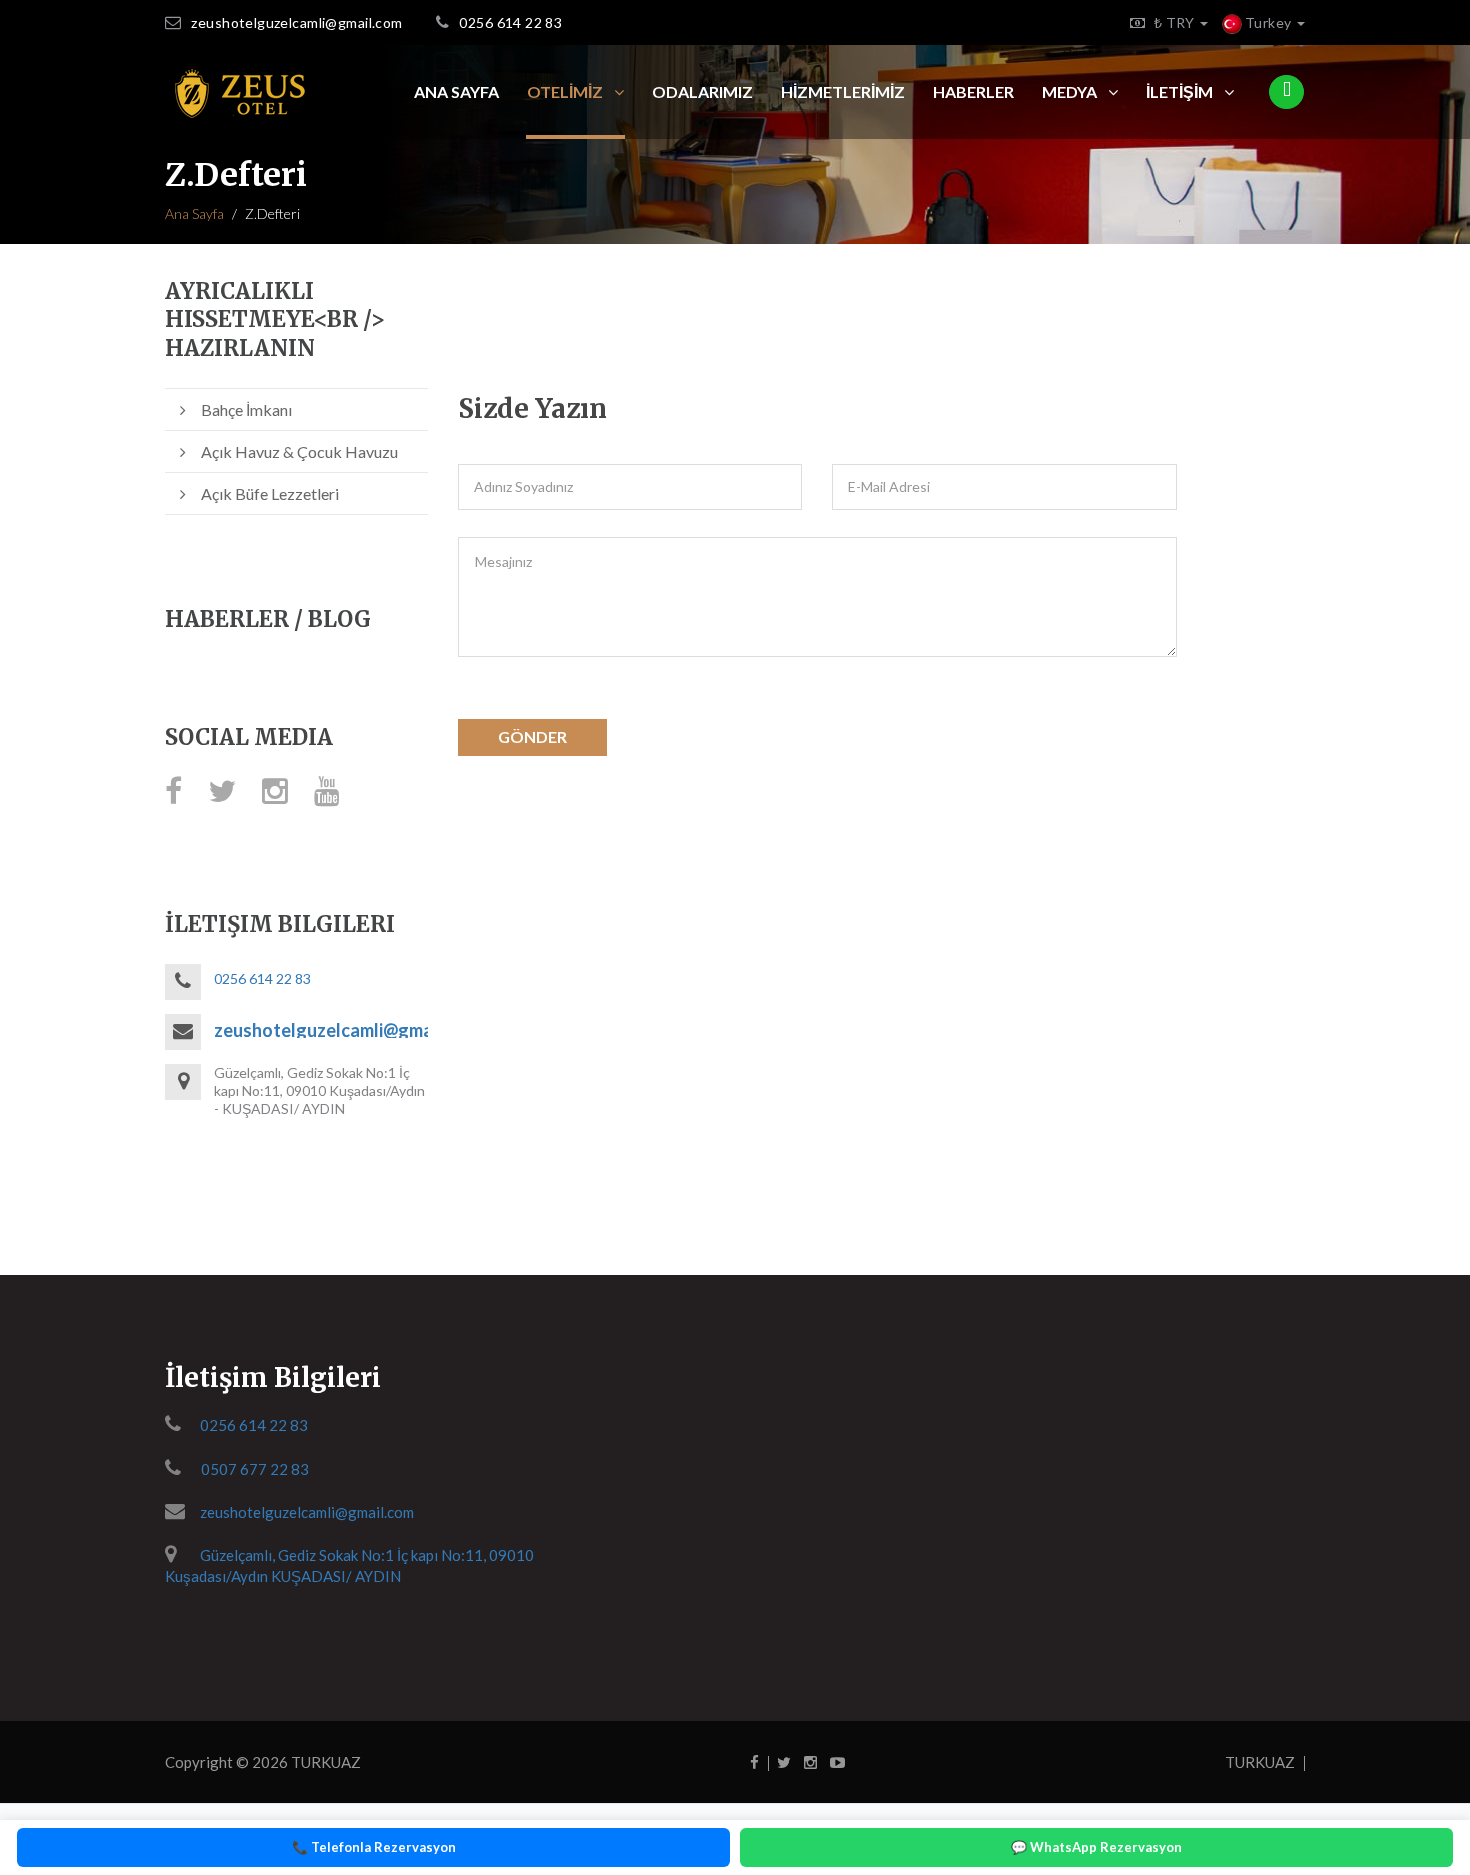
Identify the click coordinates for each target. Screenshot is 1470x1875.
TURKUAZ (326, 1762)
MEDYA (1071, 91)
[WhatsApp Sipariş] (1286, 92)
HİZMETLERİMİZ (843, 91)
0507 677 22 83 (255, 1469)
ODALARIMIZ (702, 91)
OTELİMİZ (566, 91)
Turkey (1268, 22)
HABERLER (973, 91)
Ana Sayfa (194, 213)
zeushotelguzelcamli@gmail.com (296, 22)
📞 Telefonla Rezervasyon (374, 1847)
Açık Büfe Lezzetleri (270, 493)
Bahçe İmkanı (246, 409)
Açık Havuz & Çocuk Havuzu (299, 451)
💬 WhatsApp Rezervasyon (1096, 1847)
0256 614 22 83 (510, 22)
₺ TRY (1176, 22)
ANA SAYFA (456, 91)
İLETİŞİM (1181, 91)
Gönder (532, 736)
